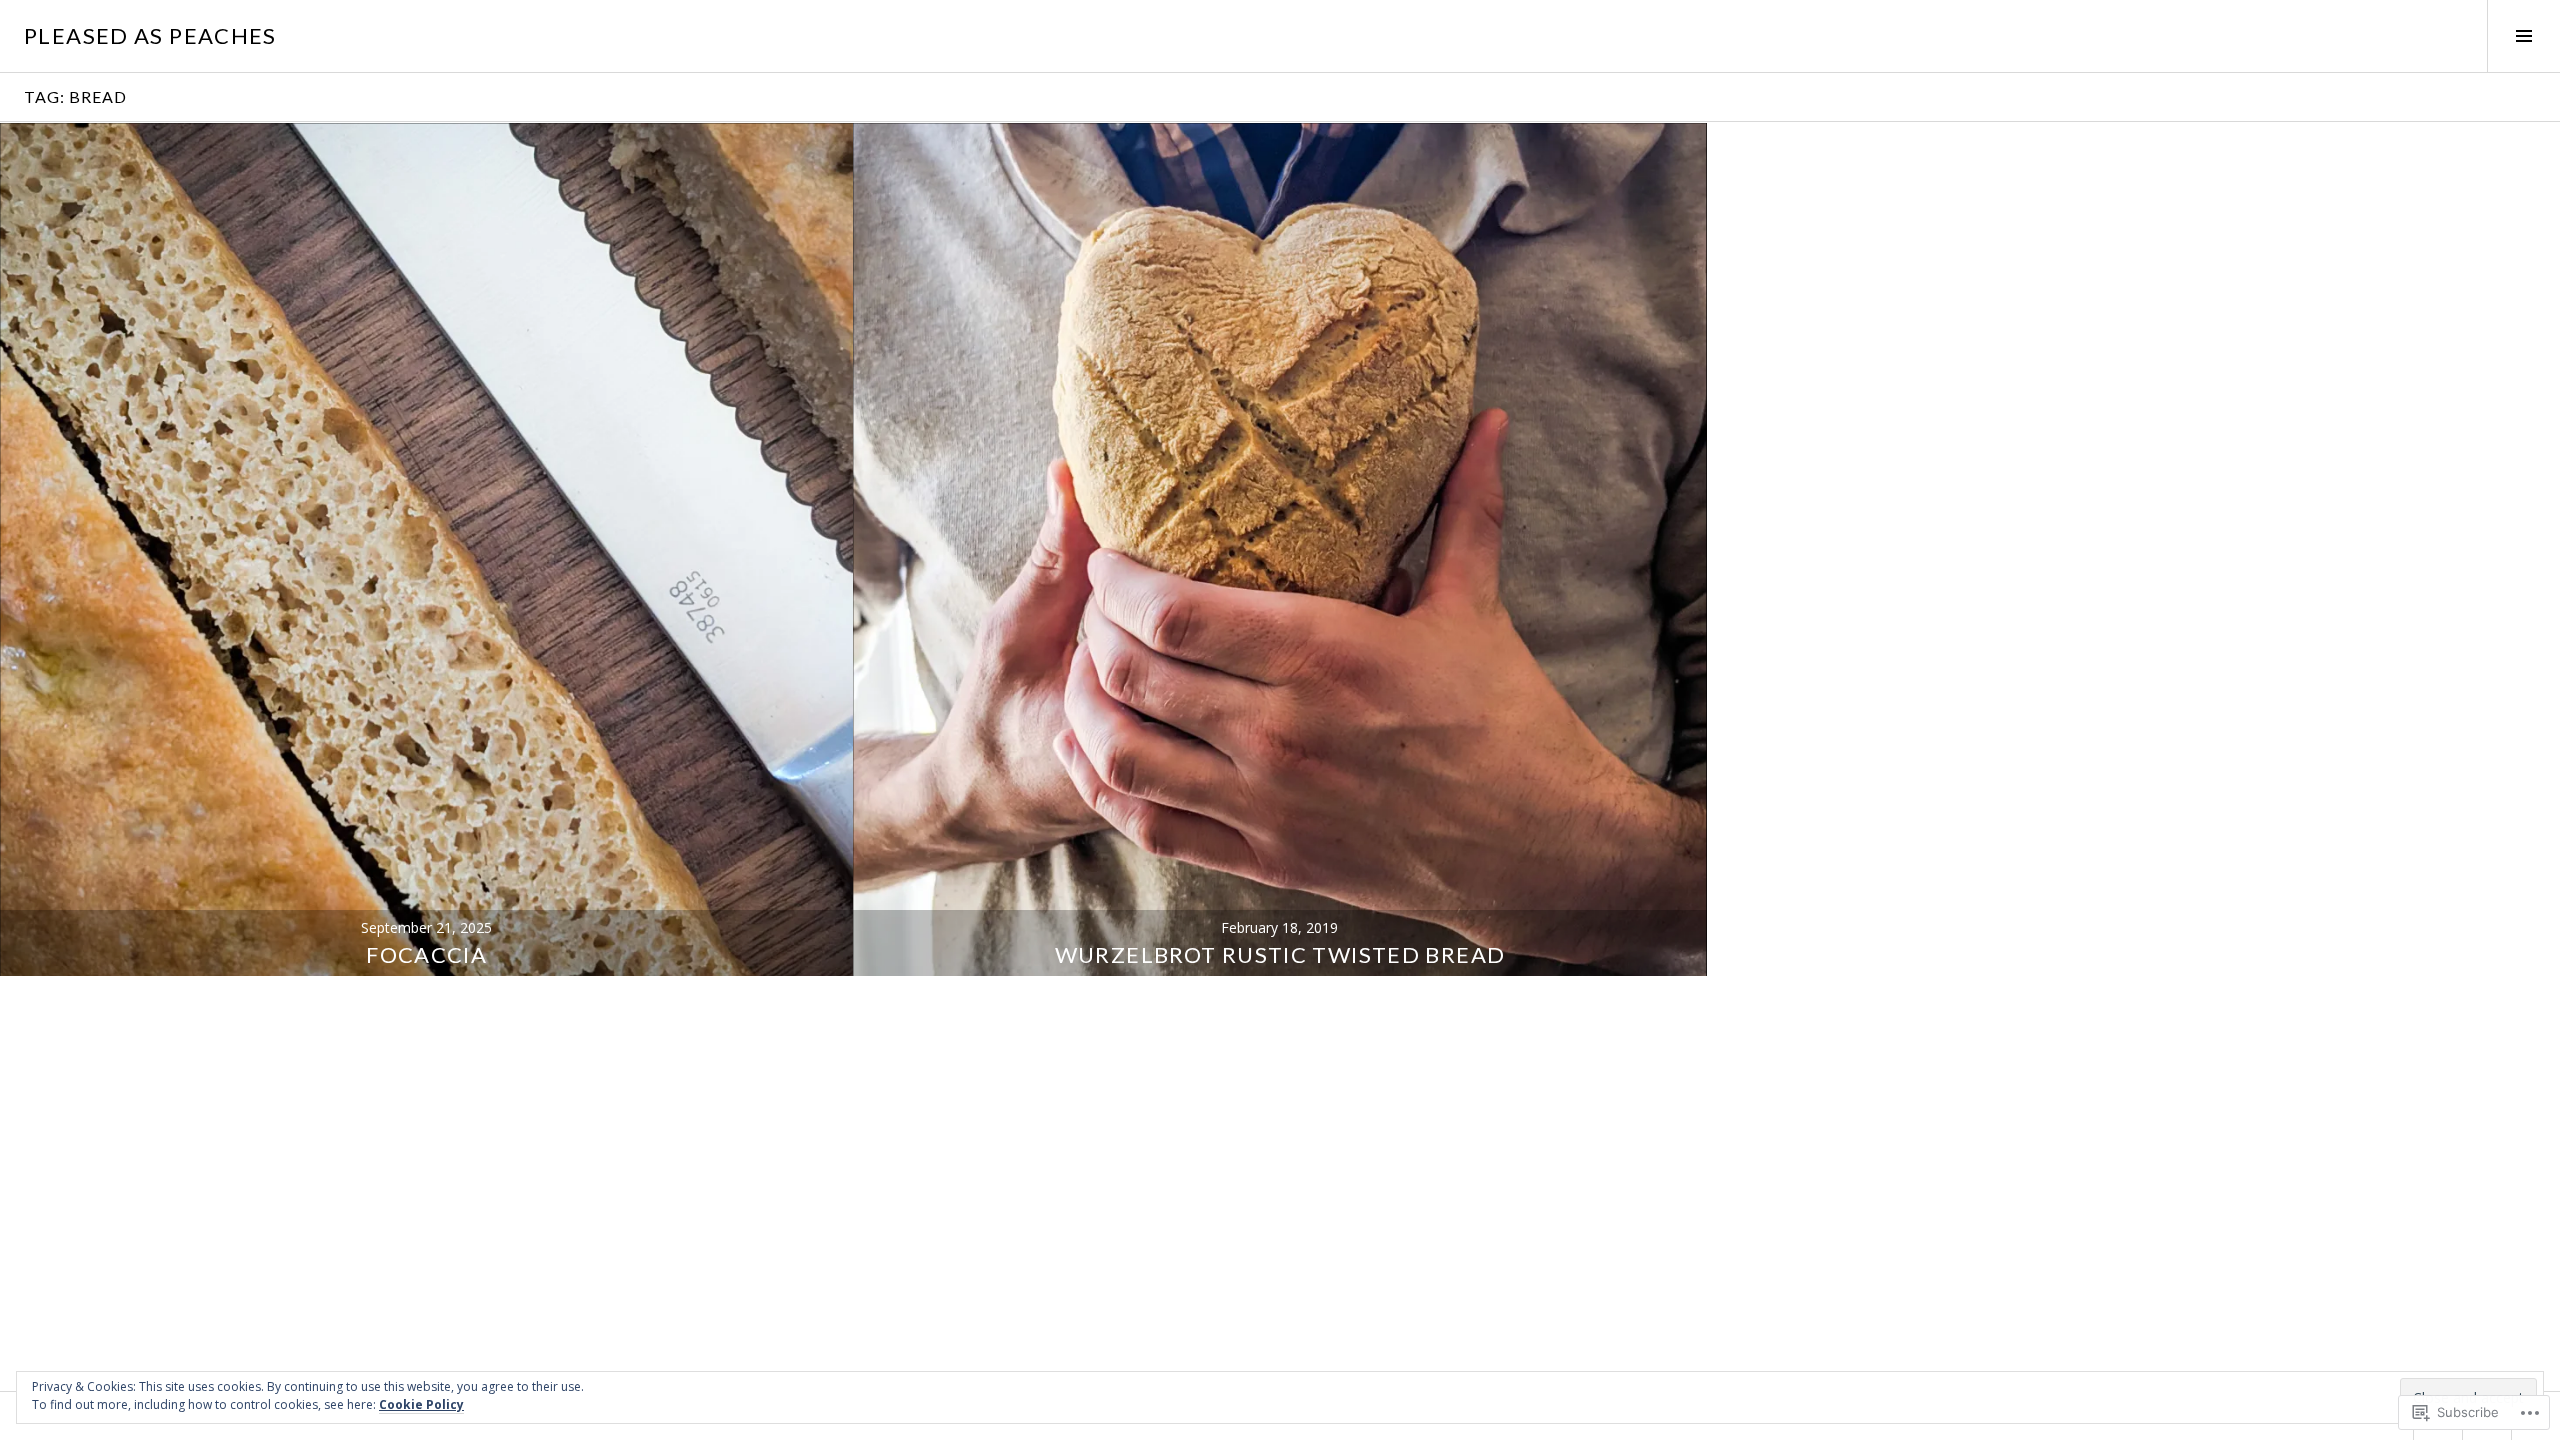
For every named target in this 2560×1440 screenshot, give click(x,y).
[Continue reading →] (426, 549)
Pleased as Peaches (150, 35)
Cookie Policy (421, 1404)
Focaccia (426, 954)
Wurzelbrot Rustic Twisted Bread (1280, 954)
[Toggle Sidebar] (2523, 36)
